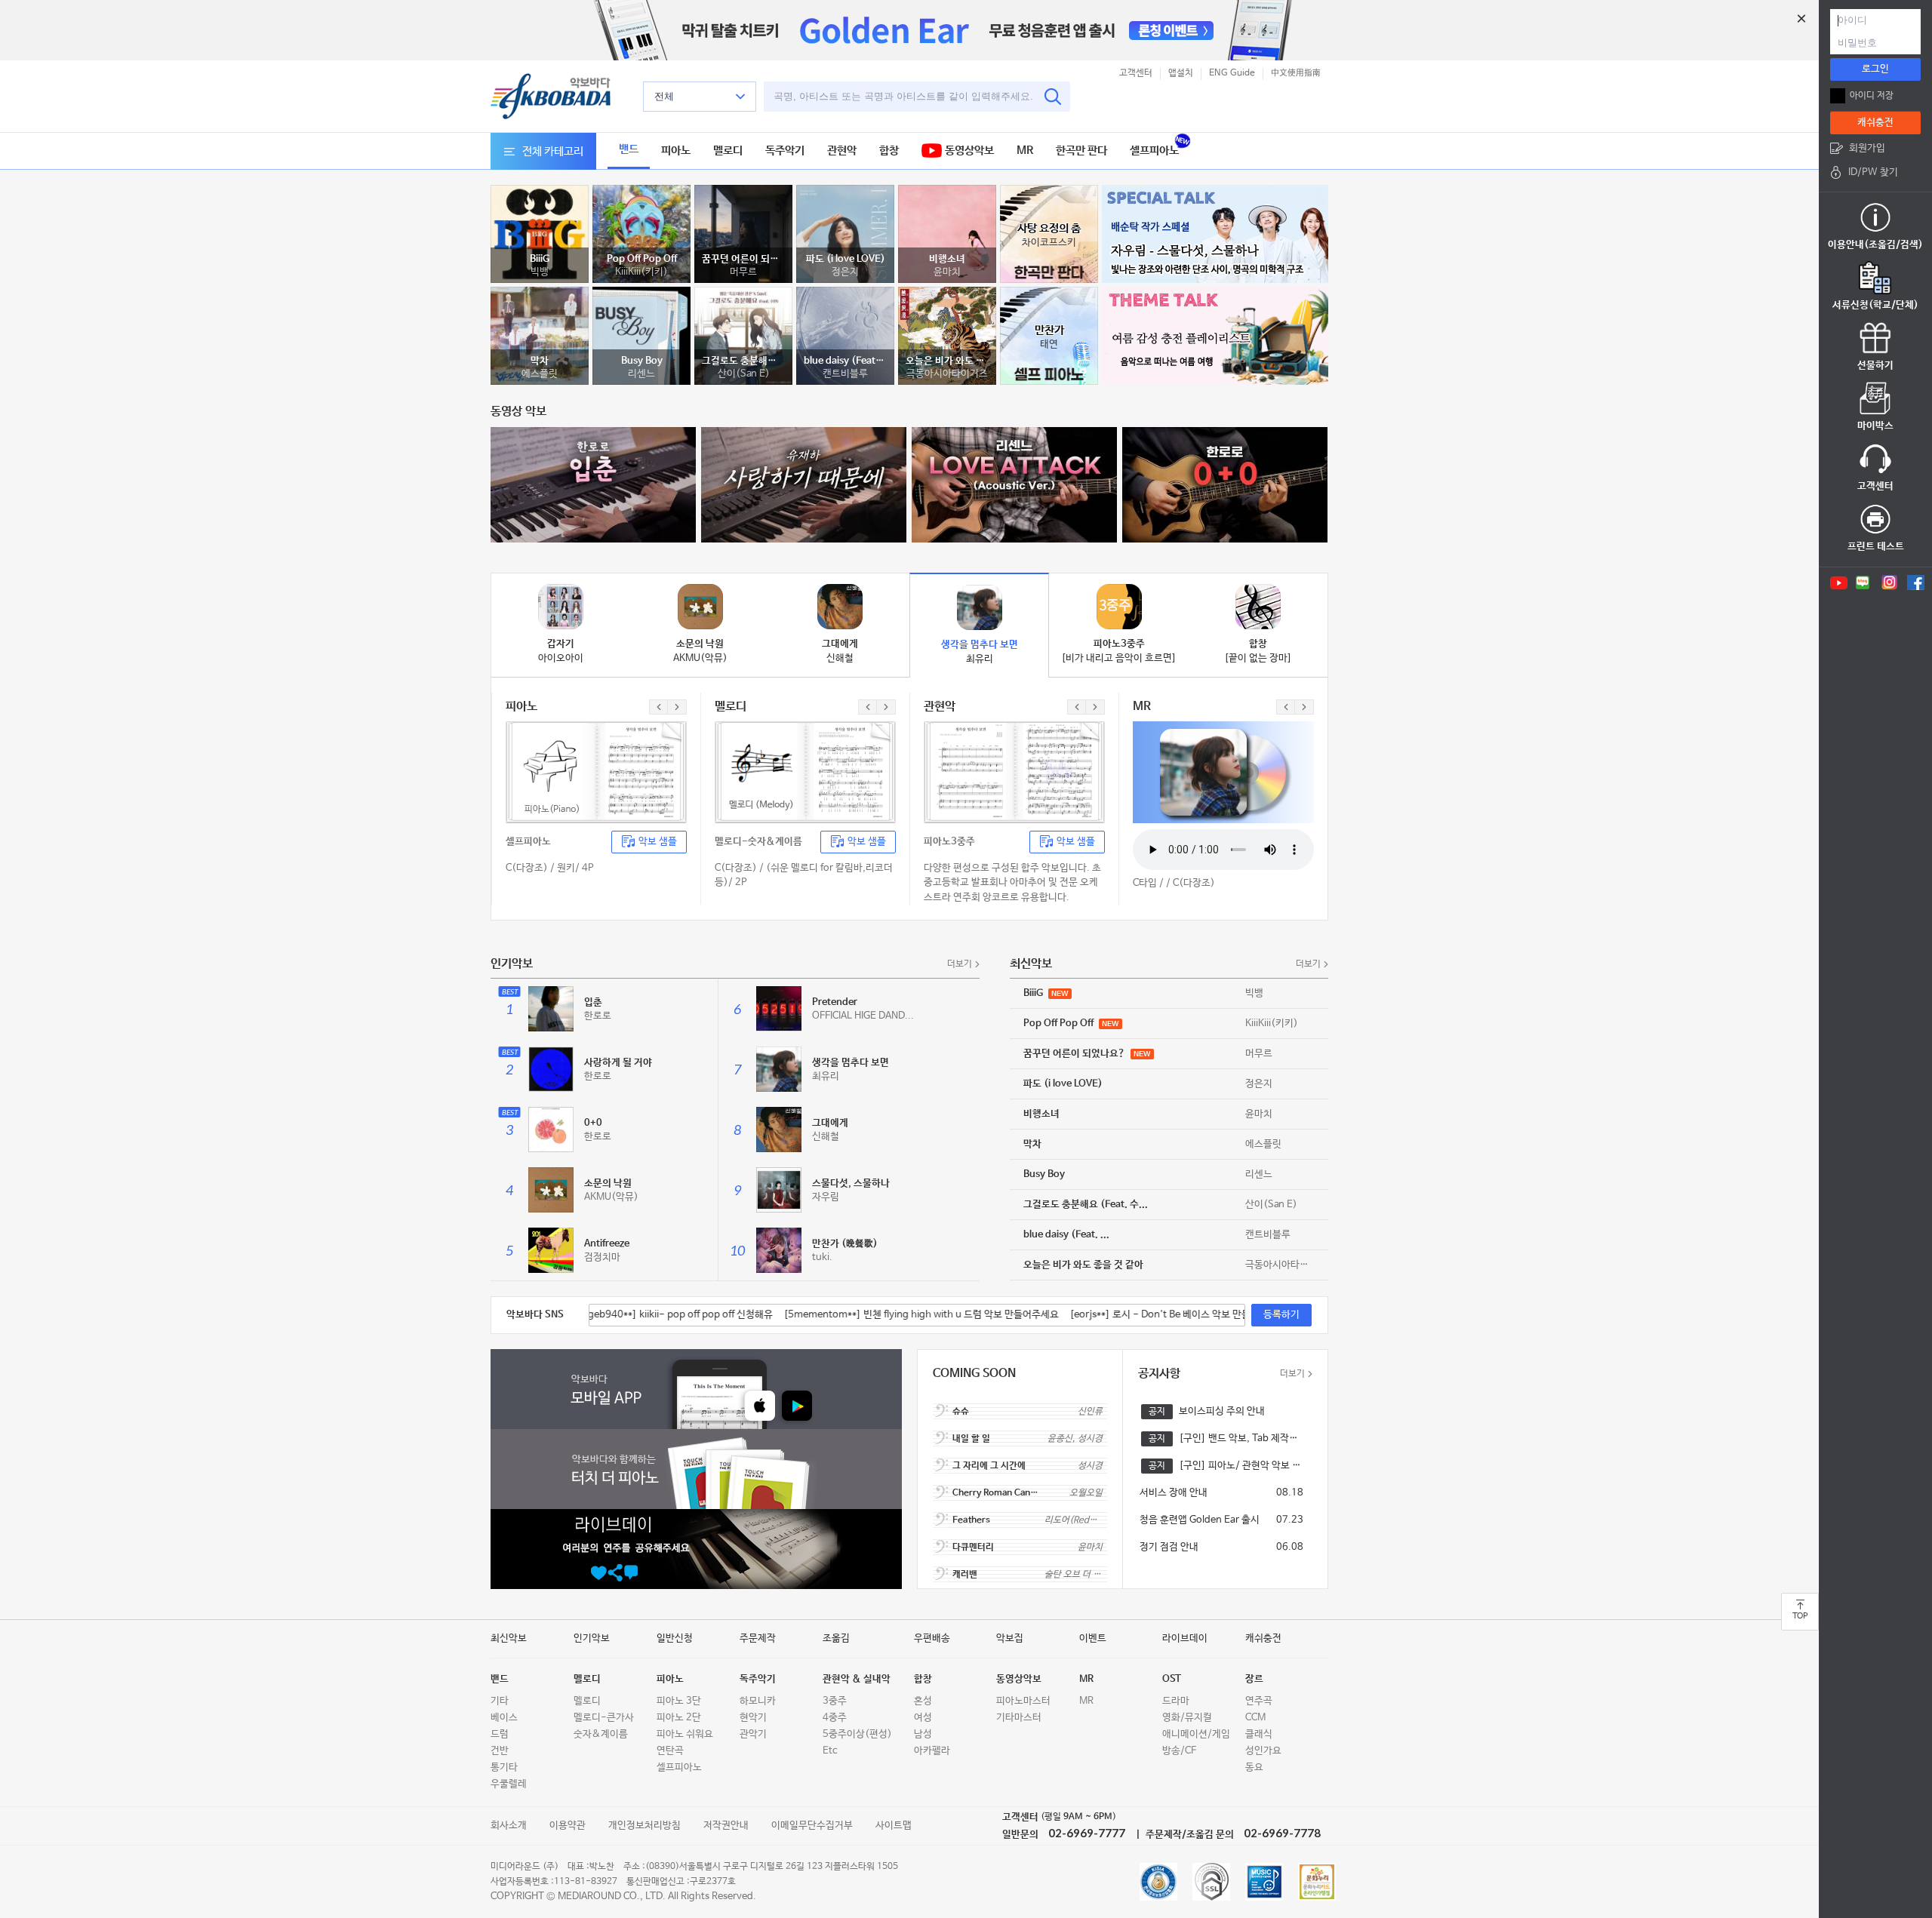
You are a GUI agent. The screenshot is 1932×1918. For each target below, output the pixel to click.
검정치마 (602, 1257)
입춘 (593, 1002)
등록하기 (1281, 1315)
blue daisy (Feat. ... (845, 361)
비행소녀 (947, 259)
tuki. (822, 1257)
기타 (500, 1701)
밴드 (629, 149)
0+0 (593, 1123)
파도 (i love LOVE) (846, 259)
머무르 (743, 272)
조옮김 (836, 1638)
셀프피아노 (1154, 151)
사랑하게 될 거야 (618, 1063)
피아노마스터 (1023, 1701)
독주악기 (785, 151)
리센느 (641, 374)
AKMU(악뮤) (611, 1197)
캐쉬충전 (1875, 123)
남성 (923, 1734)
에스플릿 (540, 374)
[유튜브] (1838, 582)
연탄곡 (670, 1751)
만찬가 (1049, 330)
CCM (1255, 1718)
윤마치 (947, 272)
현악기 (753, 1718)
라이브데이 (1185, 1638)
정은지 (845, 272)
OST (1172, 1679)
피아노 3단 (679, 1701)
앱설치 (1181, 73)
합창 (889, 151)
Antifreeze (607, 1244)
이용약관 (568, 1826)
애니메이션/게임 (1196, 1734)
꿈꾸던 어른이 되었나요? (743, 259)
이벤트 (1093, 1638)
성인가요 (1263, 1751)
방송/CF (1179, 1751)
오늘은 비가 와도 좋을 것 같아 (947, 361)
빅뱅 (540, 272)
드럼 (500, 1734)
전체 (664, 96)
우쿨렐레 (509, 1784)
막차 (540, 361)
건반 (500, 1751)
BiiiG (540, 259)
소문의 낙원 (608, 1183)
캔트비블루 (845, 374)
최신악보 (509, 1638)
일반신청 (675, 1638)
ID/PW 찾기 (1873, 172)
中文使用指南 (1296, 73)
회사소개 (509, 1826)
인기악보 (592, 1638)
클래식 (1259, 1734)
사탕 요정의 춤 (1049, 228)
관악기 (753, 1734)
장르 (1254, 1679)
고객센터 (1136, 73)
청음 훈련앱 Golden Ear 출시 (1200, 1520)
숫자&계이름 (601, 1734)
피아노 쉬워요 (685, 1734)
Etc (830, 1751)
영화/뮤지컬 (1187, 1718)
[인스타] (1889, 582)
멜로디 (728, 151)
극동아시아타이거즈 (947, 374)
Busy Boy (642, 361)
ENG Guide (1232, 73)
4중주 (835, 1718)
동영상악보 (968, 151)
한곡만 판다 (1081, 151)
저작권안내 (726, 1826)
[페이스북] (1916, 582)
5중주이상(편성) (857, 1734)
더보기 (960, 964)
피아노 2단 (679, 1718)
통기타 (504, 1767)
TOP (1800, 1616)
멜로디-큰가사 (604, 1718)
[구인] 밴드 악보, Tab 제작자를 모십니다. (1241, 1438)
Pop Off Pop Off (642, 259)
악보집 (1010, 1638)
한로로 (598, 1016)
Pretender (835, 1002)
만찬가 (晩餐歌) (845, 1244)
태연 (1049, 344)
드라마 (1176, 1701)
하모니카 (758, 1701)
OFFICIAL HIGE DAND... (863, 1016)
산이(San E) (744, 374)
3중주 (835, 1701)
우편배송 (932, 1638)
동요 (1254, 1767)
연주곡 (1259, 1701)
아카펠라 (932, 1751)
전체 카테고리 (553, 151)
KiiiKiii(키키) (641, 272)
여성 (923, 1718)
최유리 (826, 1076)
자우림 (826, 1197)
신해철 (826, 1137)
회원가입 (1867, 148)
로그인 (1875, 69)
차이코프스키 (1049, 243)
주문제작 (758, 1638)
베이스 (504, 1718)
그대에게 (830, 1123)
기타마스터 (1019, 1718)
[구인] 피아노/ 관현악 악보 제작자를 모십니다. (1241, 1466)
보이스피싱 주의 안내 (1222, 1411)
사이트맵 (894, 1826)
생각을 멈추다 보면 (851, 1063)
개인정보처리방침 (645, 1826)
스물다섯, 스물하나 (851, 1183)
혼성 (923, 1701)
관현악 (842, 151)
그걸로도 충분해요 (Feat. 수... (743, 361)
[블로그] (1863, 582)
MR (1025, 151)
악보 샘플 (658, 842)
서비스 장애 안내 (1174, 1493)
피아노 (676, 151)
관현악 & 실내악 (857, 1679)
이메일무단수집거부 (812, 1826)
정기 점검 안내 (1169, 1547)
